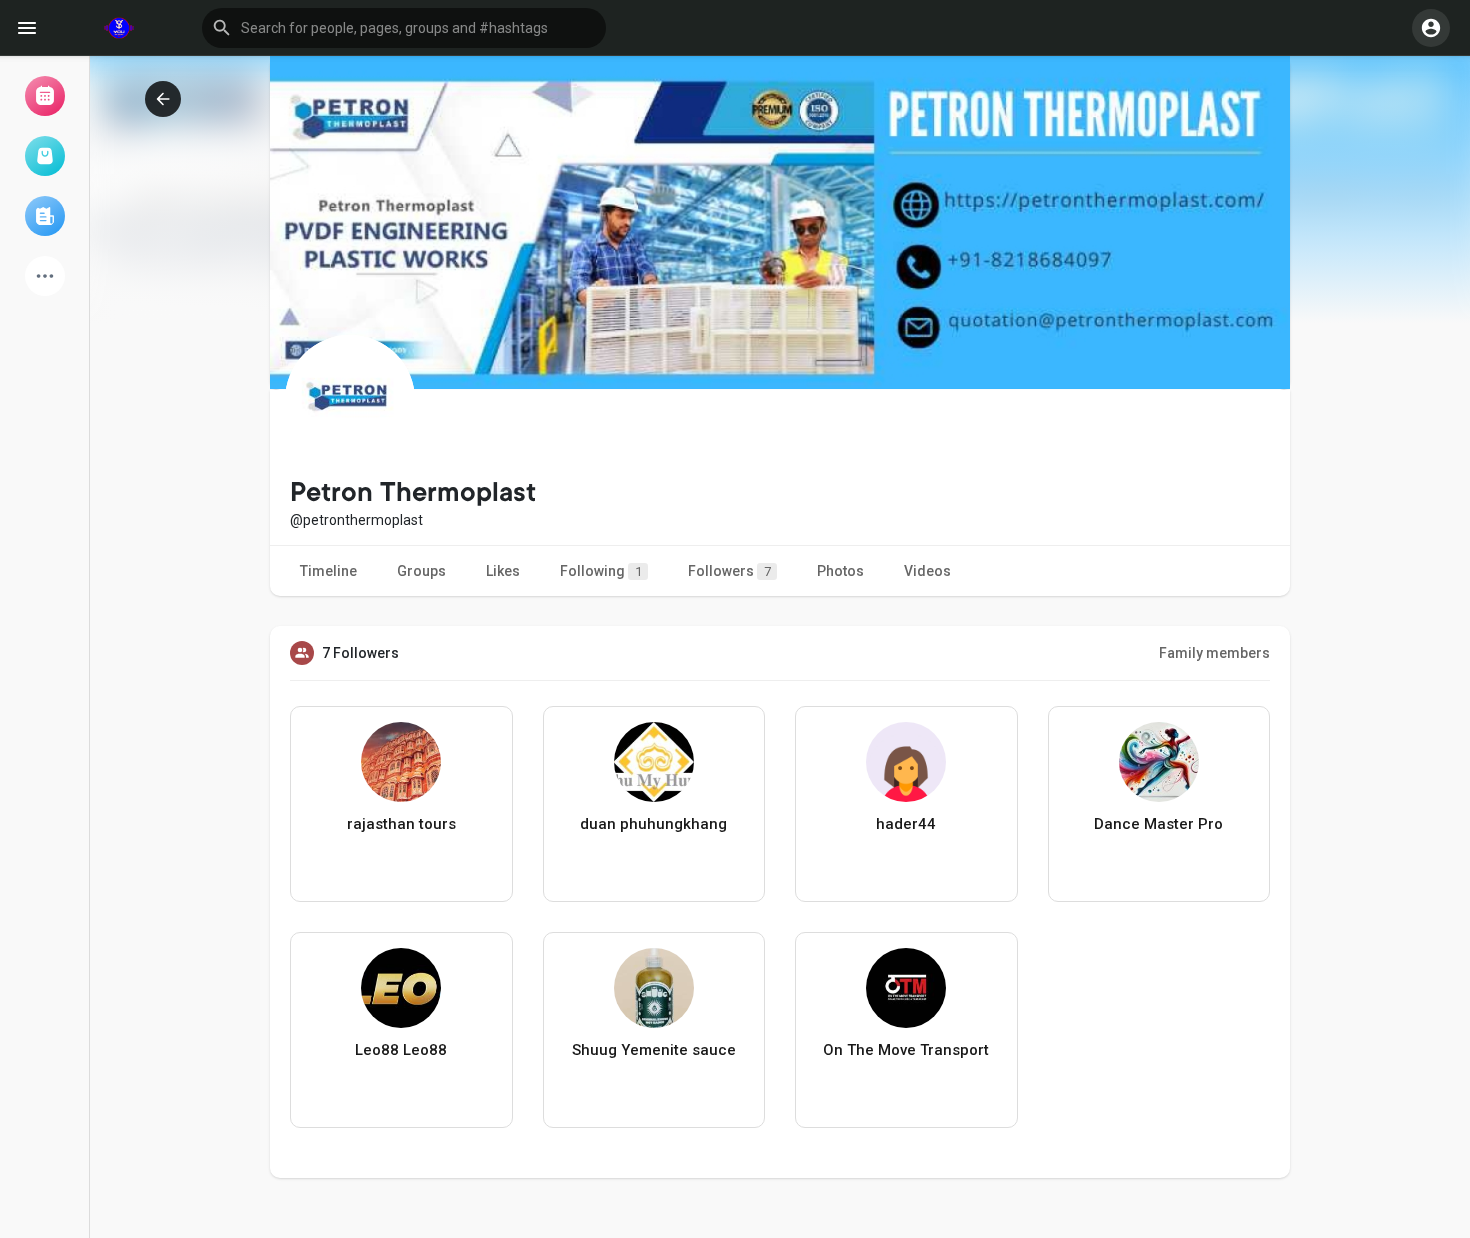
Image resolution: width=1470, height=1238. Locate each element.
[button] (404, 28)
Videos (927, 571)
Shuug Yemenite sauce (654, 1050)
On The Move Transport (906, 1050)
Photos (840, 571)
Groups (421, 571)
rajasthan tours (401, 824)
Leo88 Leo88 (401, 1050)
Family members (1214, 653)
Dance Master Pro (1158, 824)
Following (601, 571)
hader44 (906, 824)
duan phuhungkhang (653, 824)
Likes (503, 571)
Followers (729, 571)
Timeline (328, 571)
